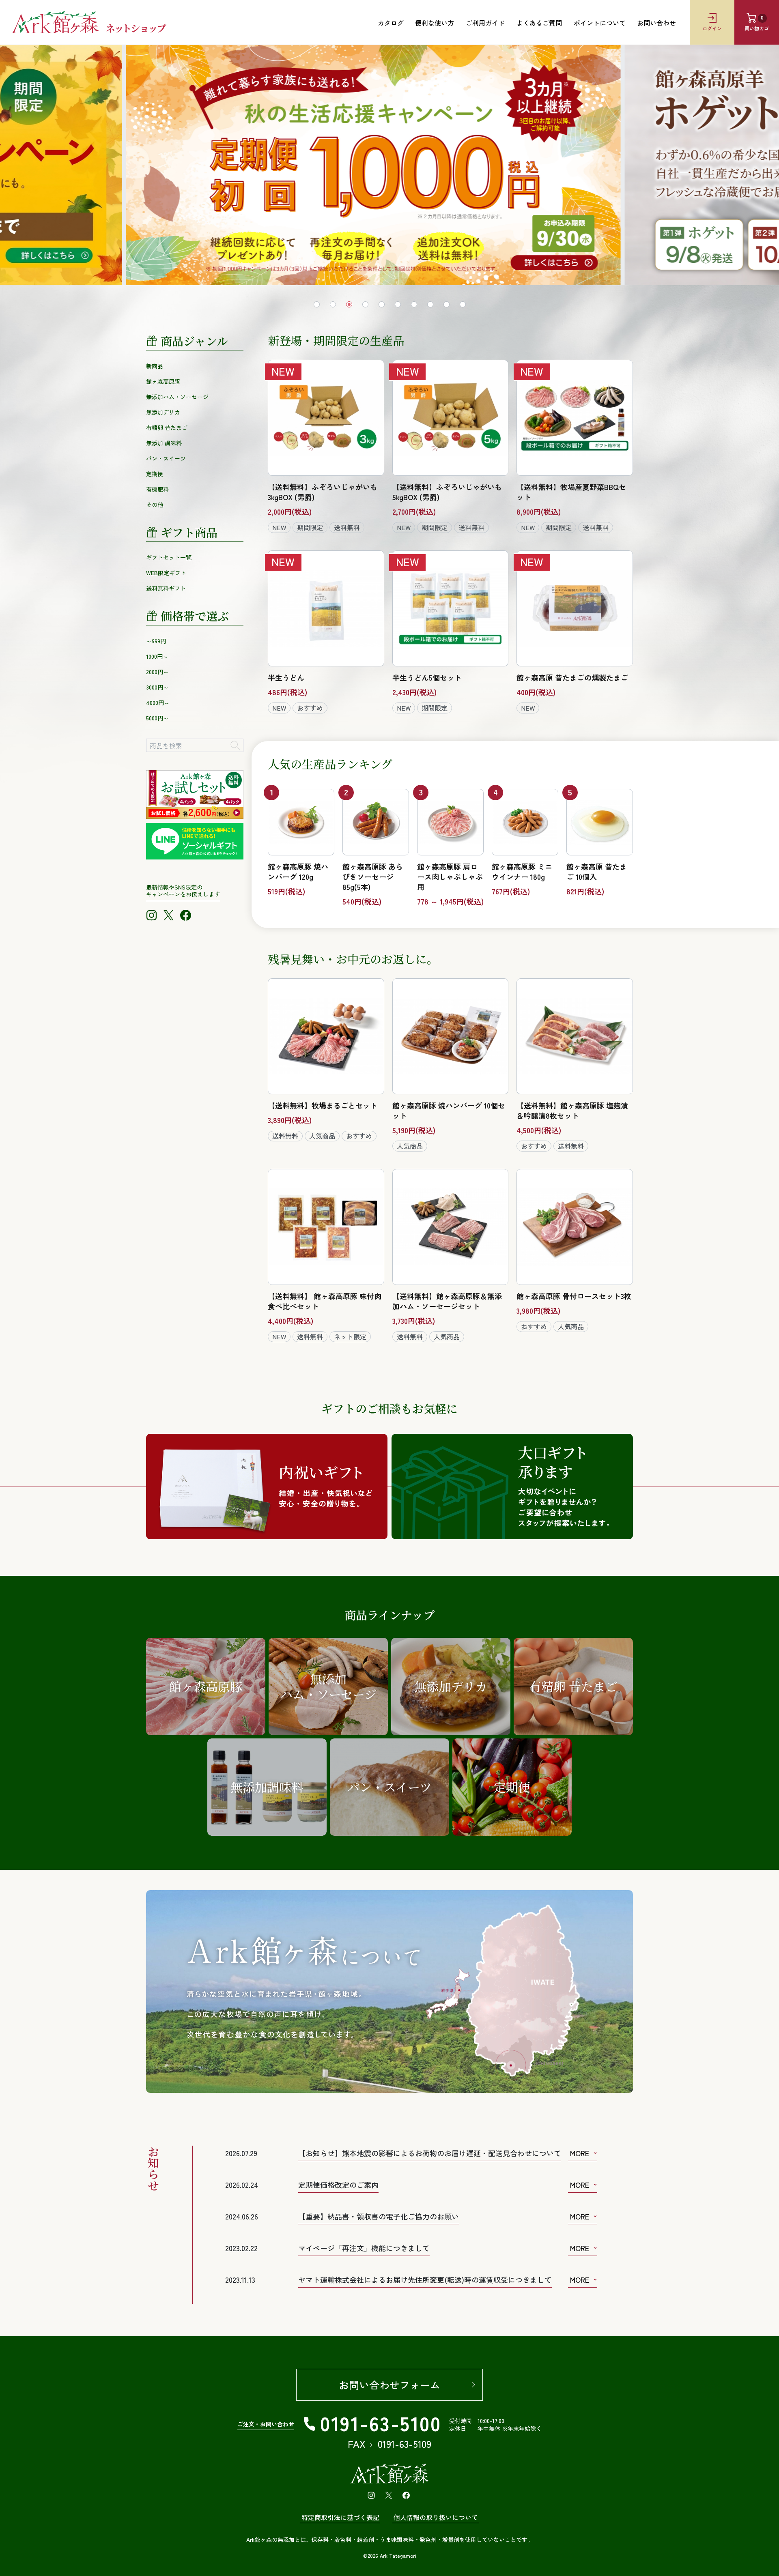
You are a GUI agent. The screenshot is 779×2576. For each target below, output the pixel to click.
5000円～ (157, 718)
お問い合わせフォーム (389, 2385)
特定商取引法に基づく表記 (340, 2517)
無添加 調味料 (164, 443)
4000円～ (158, 703)
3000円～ (157, 687)
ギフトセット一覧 (169, 557)
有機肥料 (157, 489)
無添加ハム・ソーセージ (177, 397)
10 (463, 304)
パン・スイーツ (166, 458)
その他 (155, 505)
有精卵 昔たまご (167, 428)
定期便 (155, 474)
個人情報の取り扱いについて (436, 2517)
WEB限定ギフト (166, 573)
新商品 (155, 366)
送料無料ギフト (166, 588)
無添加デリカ (163, 412)
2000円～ (157, 672)
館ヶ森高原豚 (163, 381)
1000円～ (157, 656)
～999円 (156, 641)
